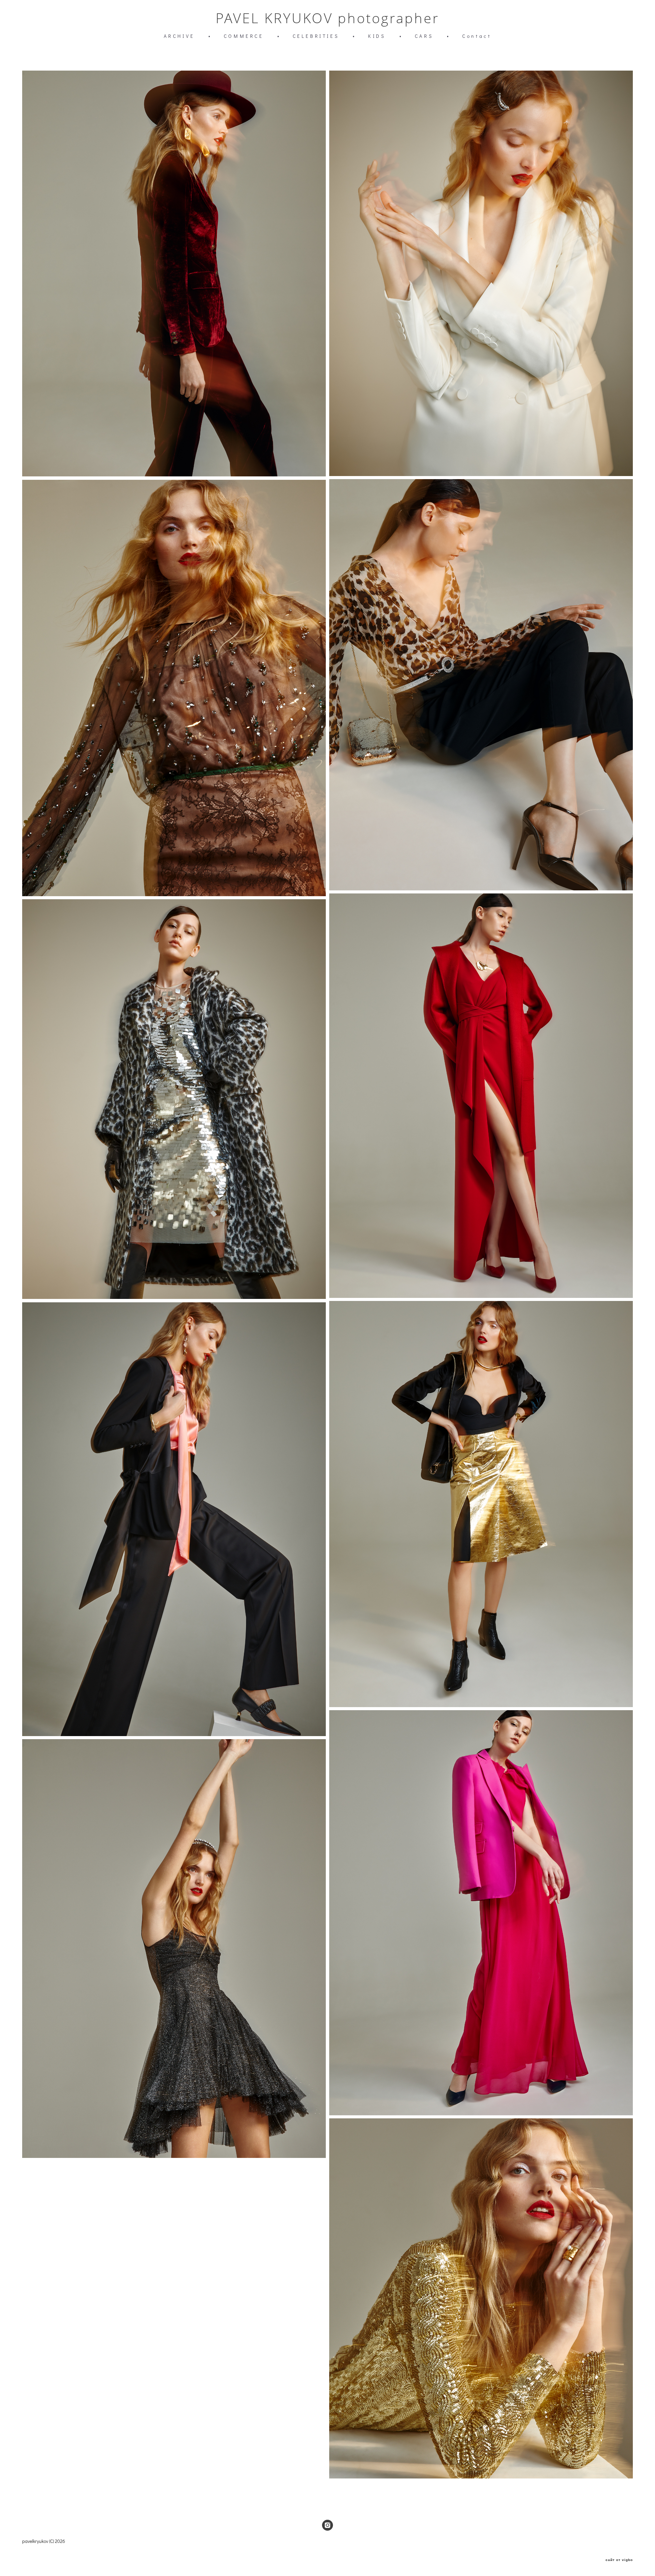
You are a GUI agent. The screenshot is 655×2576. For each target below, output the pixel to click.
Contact (477, 36)
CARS (424, 36)
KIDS (377, 36)
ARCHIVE (179, 36)
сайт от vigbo (619, 2560)
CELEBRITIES (316, 36)
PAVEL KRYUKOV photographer (327, 18)
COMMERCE (244, 36)
